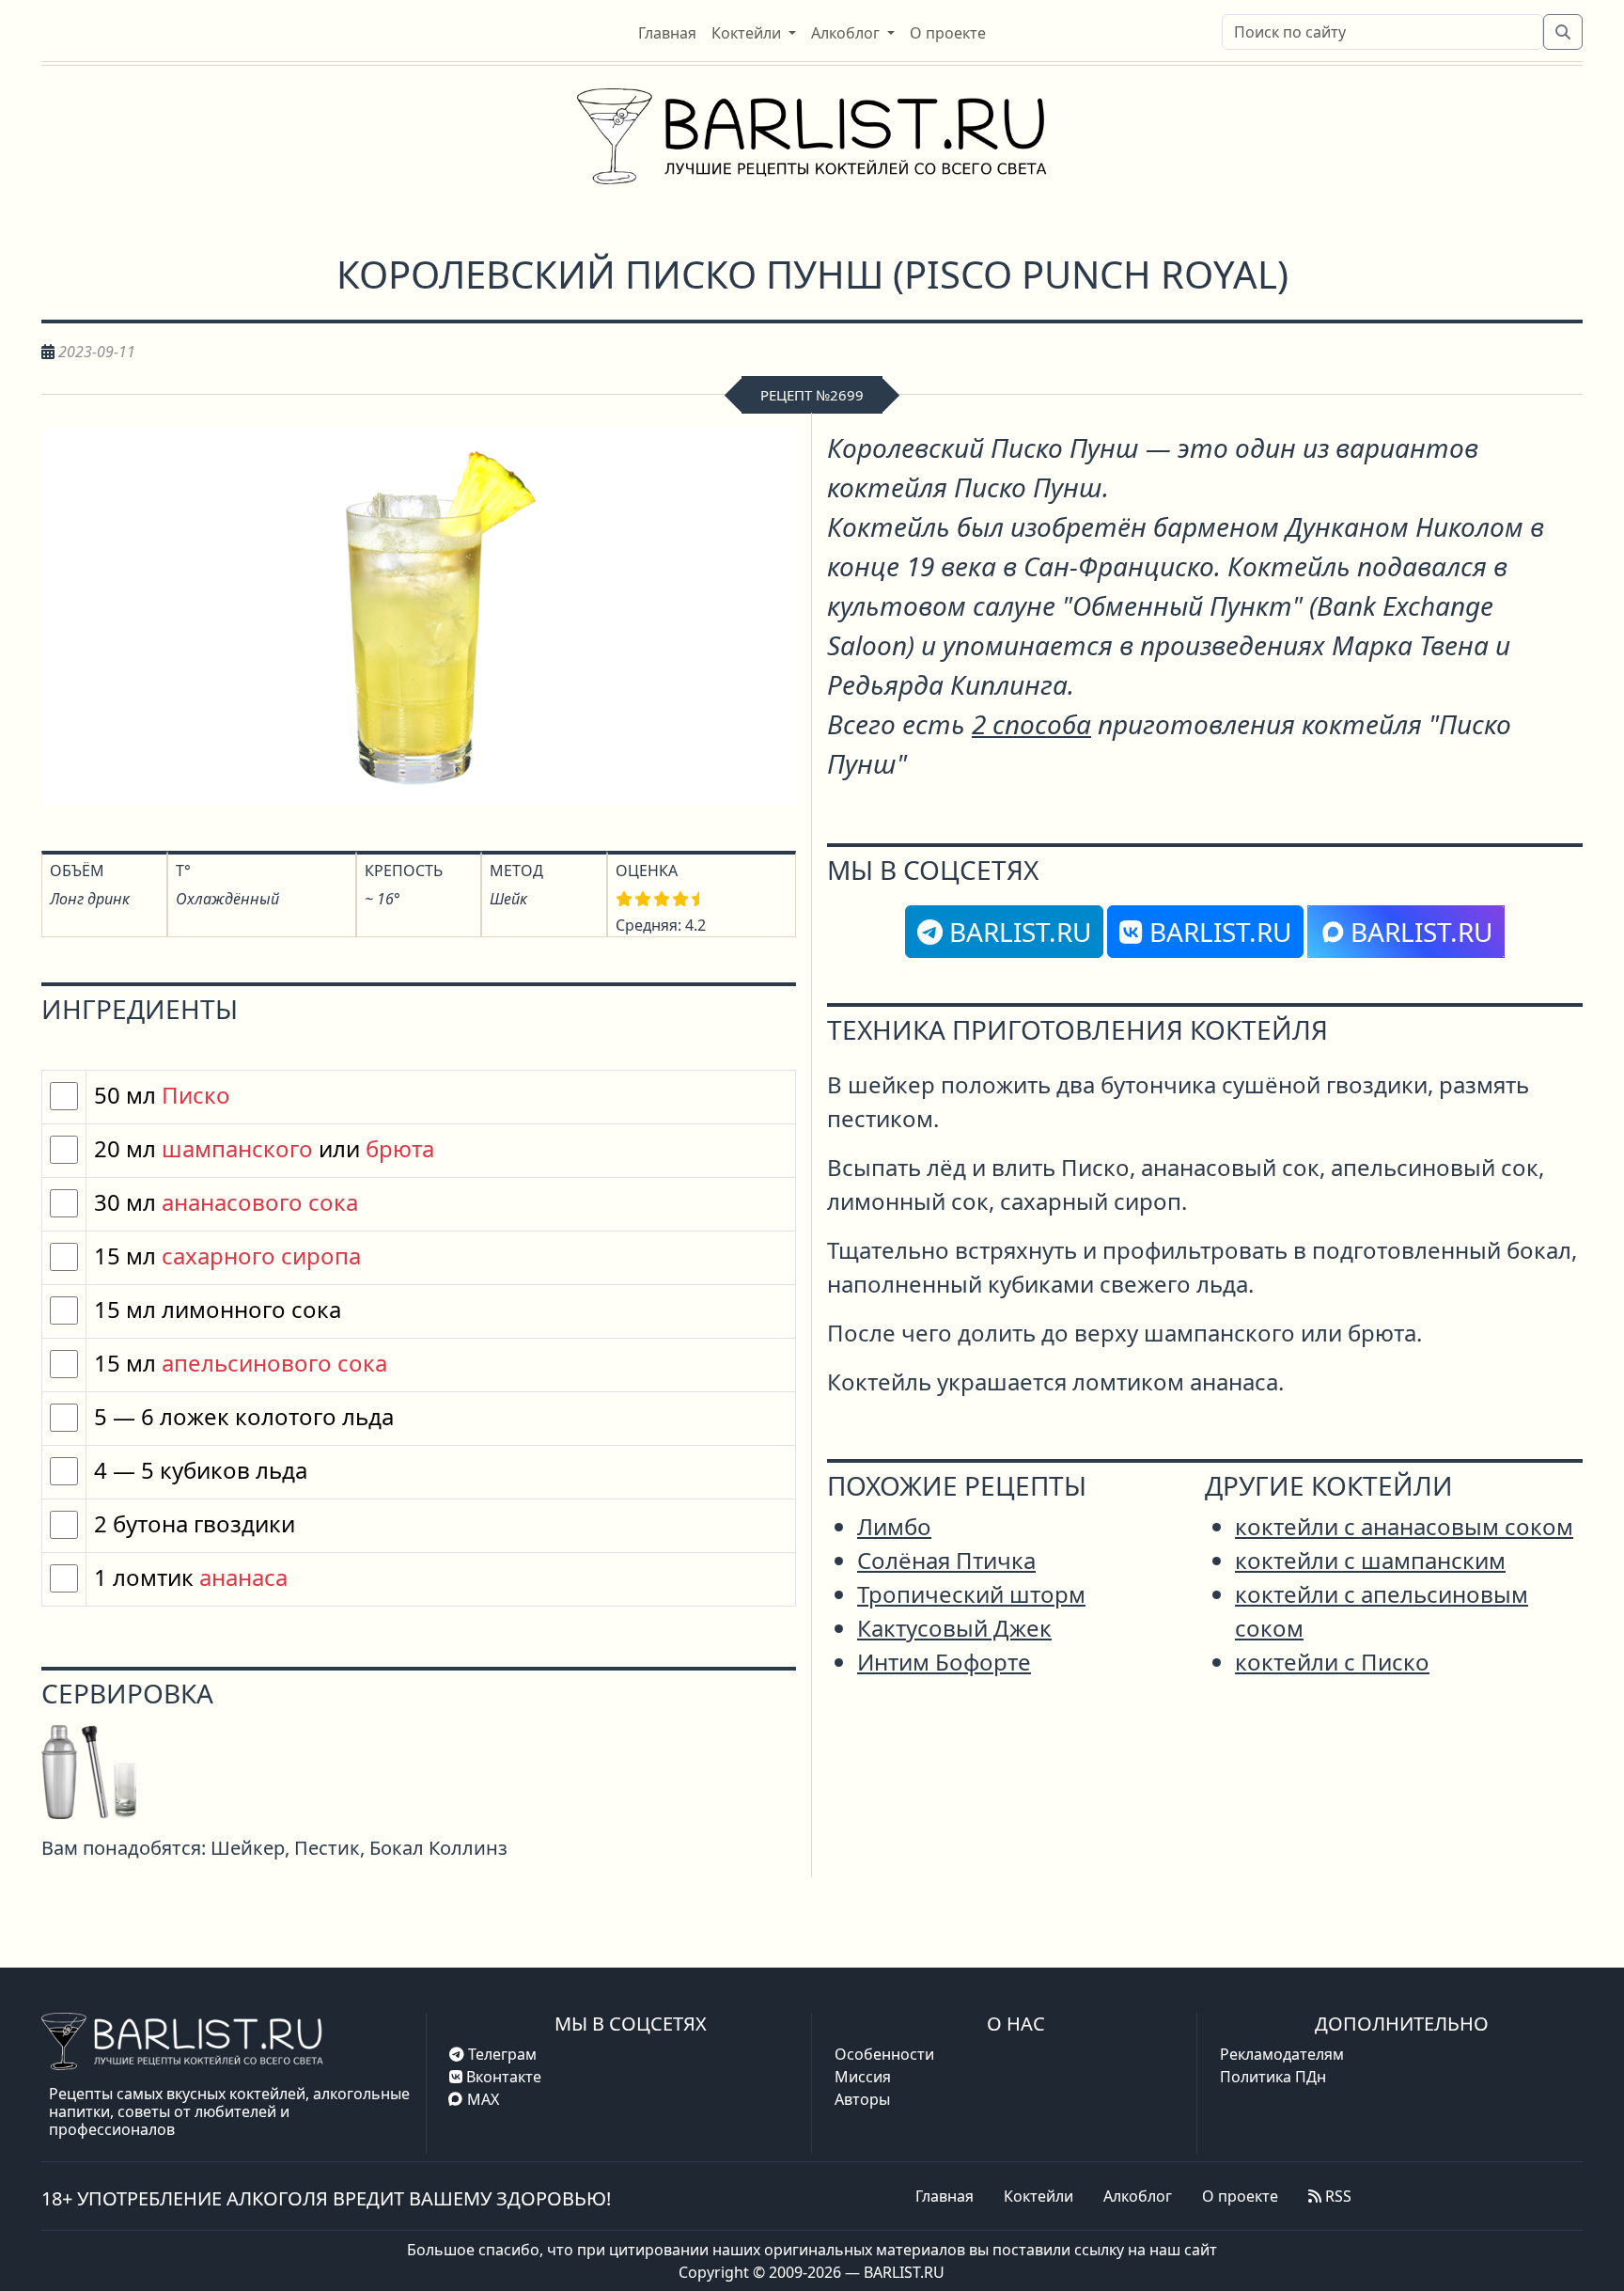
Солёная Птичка (946, 1560)
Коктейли (1038, 2196)
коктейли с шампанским (1370, 1560)
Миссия (863, 2077)
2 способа (1031, 724)
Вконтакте (502, 2077)
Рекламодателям (1282, 2054)
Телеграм (500, 2054)
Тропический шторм (971, 1594)
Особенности (884, 2054)
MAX (483, 2099)
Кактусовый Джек (954, 1628)
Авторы (862, 2099)
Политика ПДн (1273, 2077)
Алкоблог (1138, 2196)
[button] (754, 33)
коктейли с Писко (1332, 1662)
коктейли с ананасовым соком (1404, 1526)
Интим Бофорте (944, 1662)
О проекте (1240, 2196)
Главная (945, 2196)
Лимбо (894, 1526)
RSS (1336, 2196)
